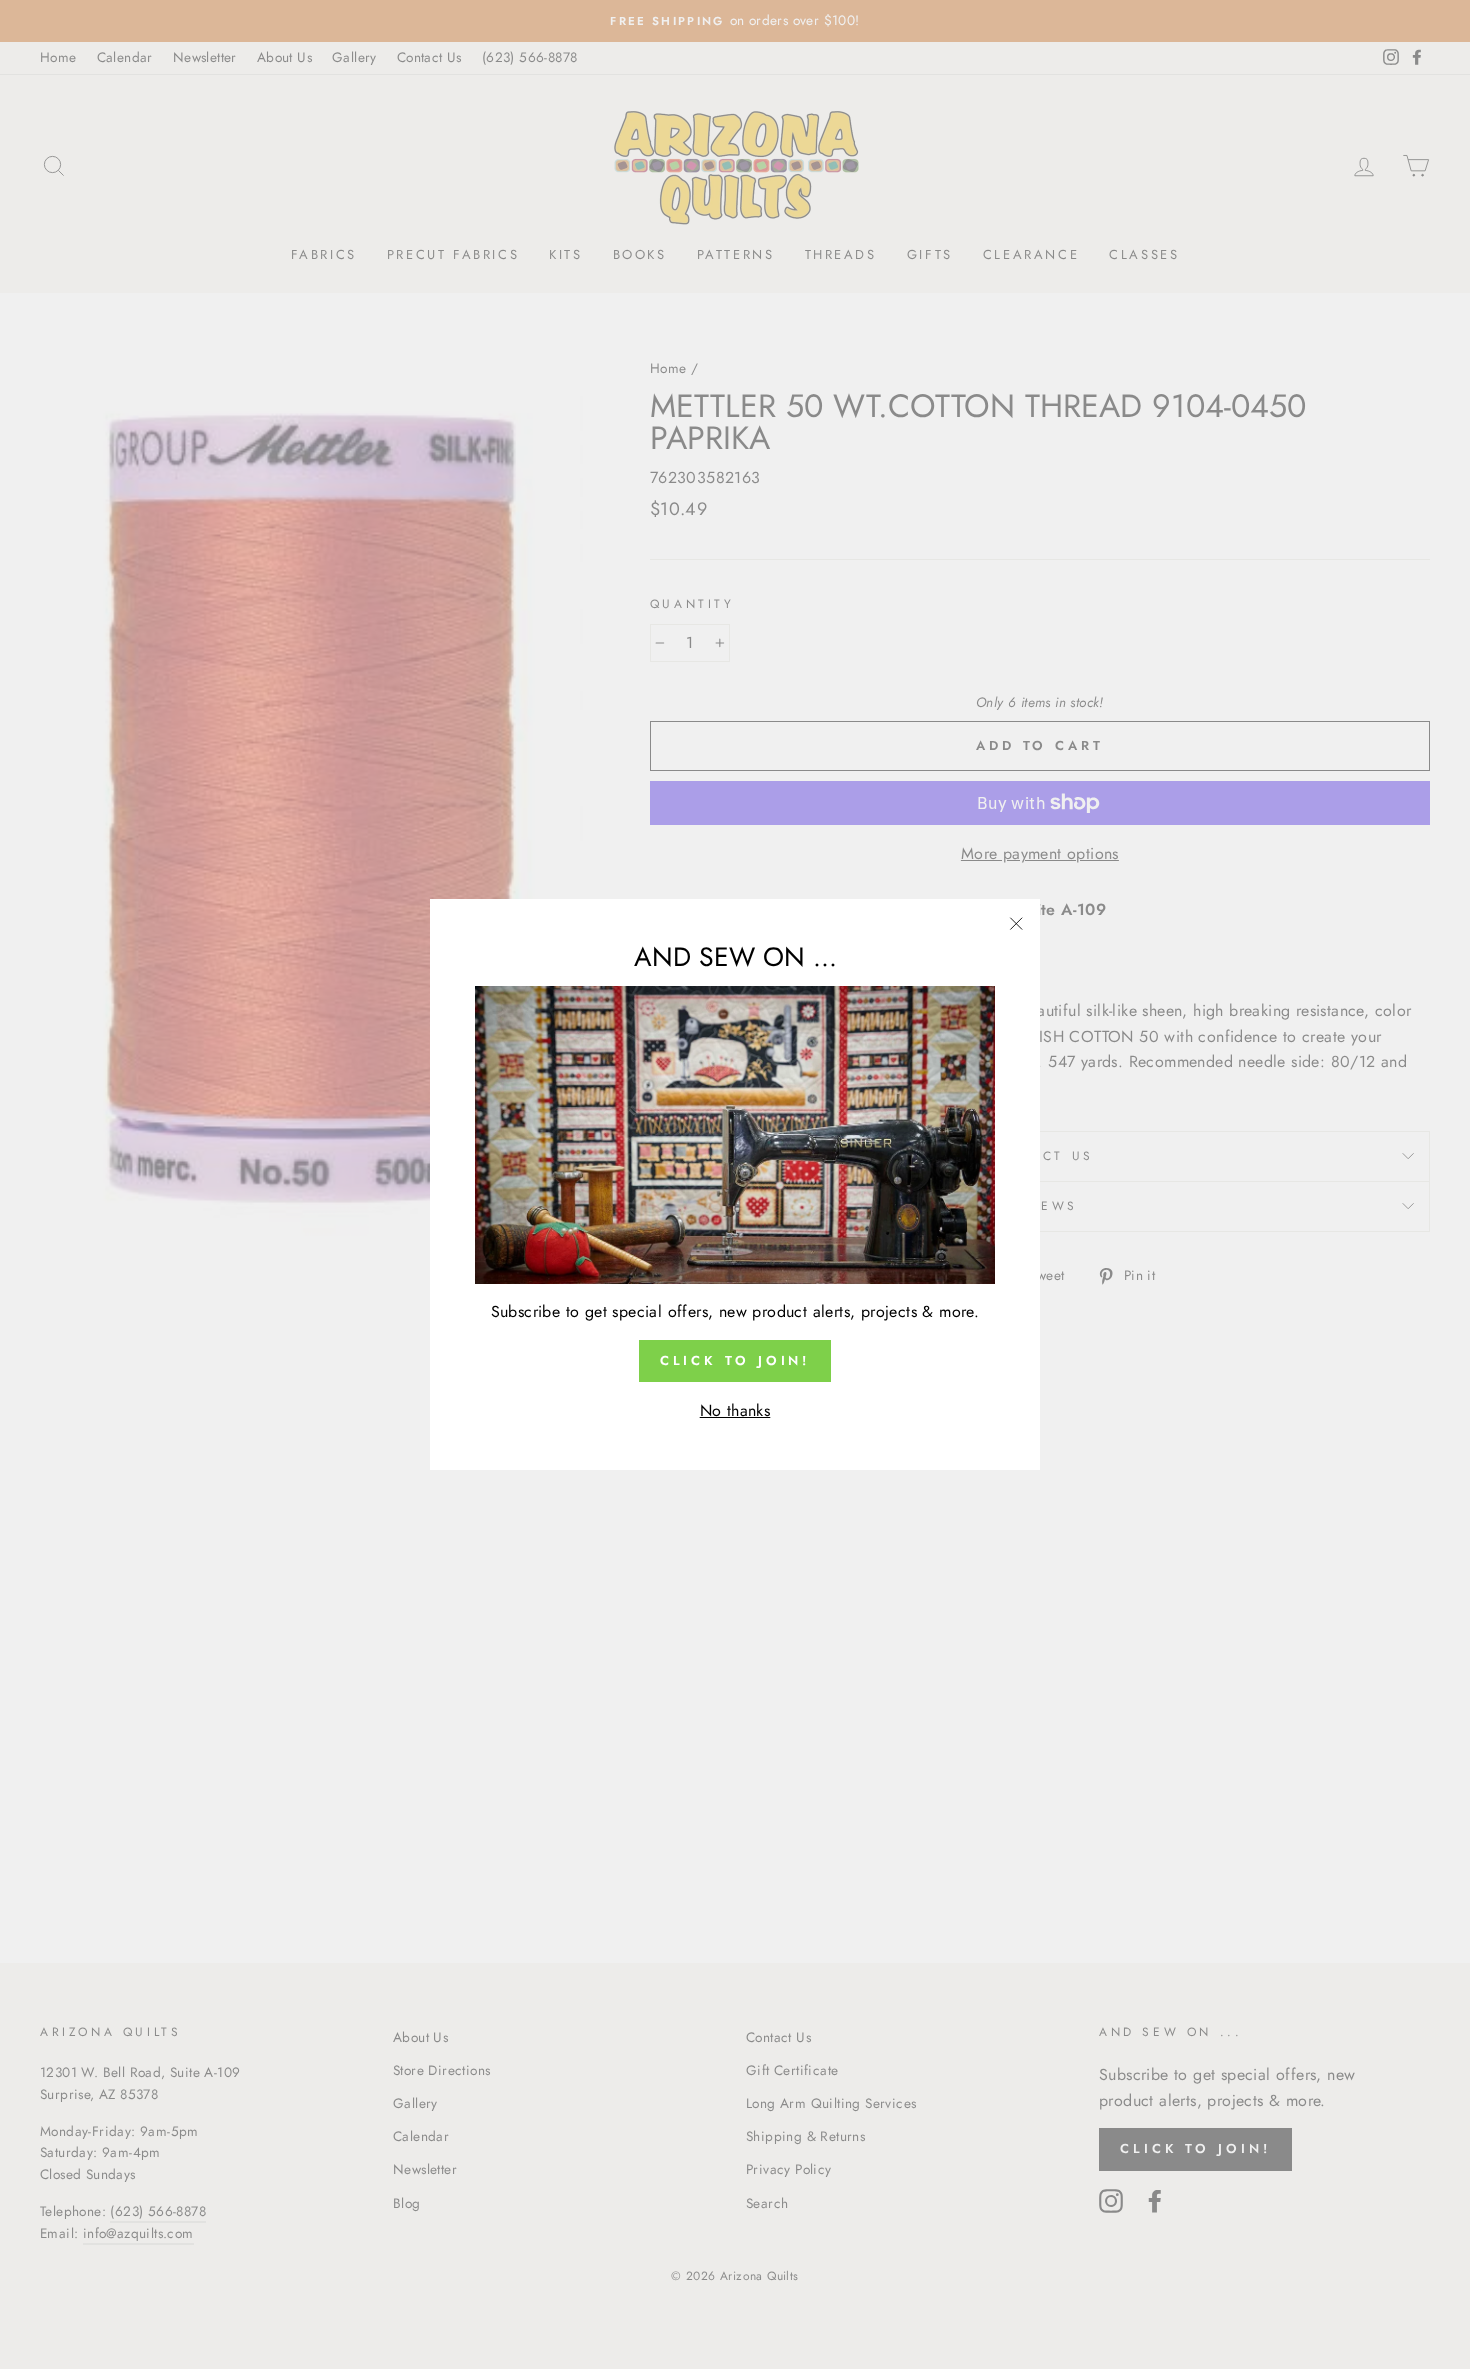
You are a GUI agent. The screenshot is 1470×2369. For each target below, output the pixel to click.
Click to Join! (735, 1360)
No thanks (735, 1410)
